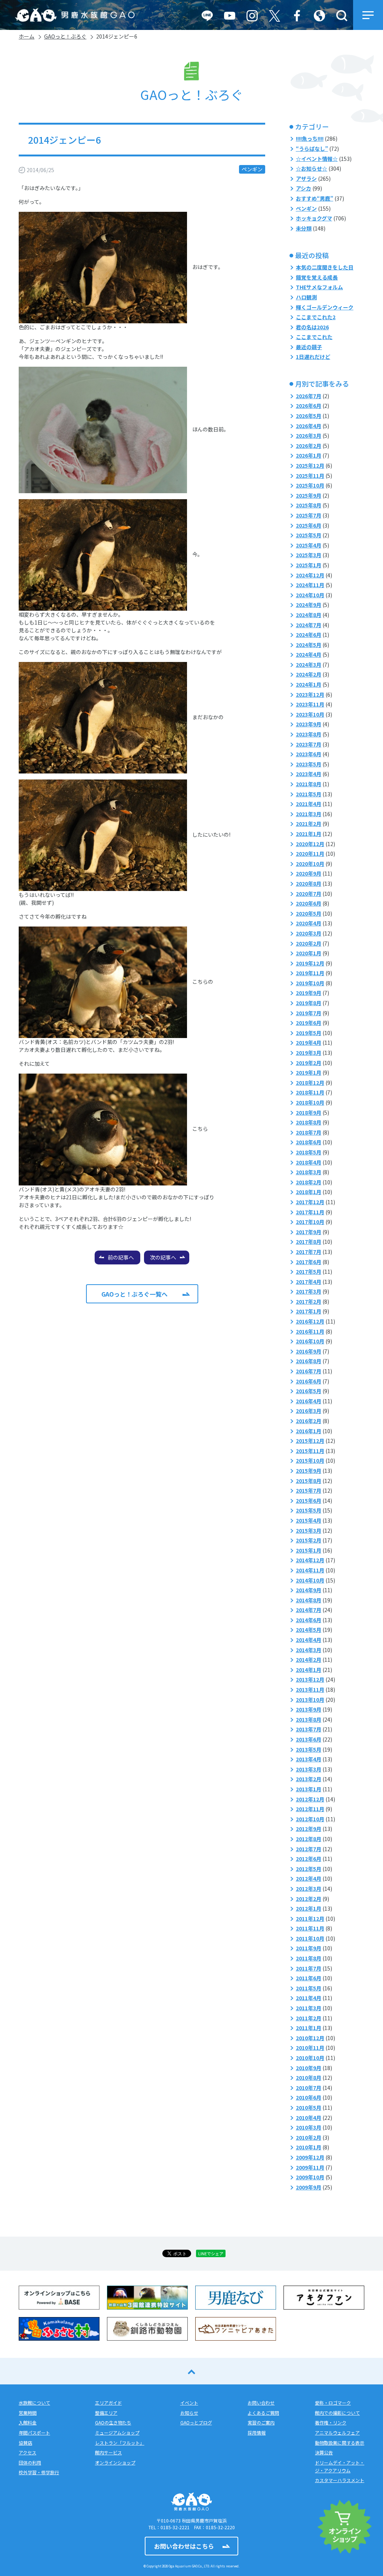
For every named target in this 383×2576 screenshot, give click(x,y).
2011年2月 (309, 2018)
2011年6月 (309, 1978)
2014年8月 (309, 1600)
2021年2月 (309, 824)
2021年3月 (309, 814)
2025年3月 (309, 555)
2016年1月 (309, 1431)
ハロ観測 (306, 297)
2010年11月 (310, 2048)
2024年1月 (309, 684)
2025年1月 (309, 565)
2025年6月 (309, 525)
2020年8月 (309, 883)
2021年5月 (309, 794)
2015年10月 (310, 1461)
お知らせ (189, 2413)
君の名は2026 (312, 327)
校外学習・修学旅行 (39, 2472)
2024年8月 (309, 615)
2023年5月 (309, 764)
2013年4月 (309, 1759)
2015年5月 (309, 1510)
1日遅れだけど (313, 357)
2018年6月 (309, 1142)
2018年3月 (309, 1172)
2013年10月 (310, 1700)
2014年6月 (309, 1620)
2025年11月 (310, 476)
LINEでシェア (211, 2253)
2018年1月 (309, 1192)
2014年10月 (310, 1580)
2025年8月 (309, 505)
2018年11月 (310, 1092)
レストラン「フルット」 (120, 2443)
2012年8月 (309, 1839)
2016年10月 (310, 1341)
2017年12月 (310, 1202)
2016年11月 (310, 1331)
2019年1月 (309, 1072)
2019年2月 (309, 1063)
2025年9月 (309, 495)
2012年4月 (309, 1878)
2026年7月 (309, 396)
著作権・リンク (331, 2422)
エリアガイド (108, 2403)
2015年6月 (309, 1501)
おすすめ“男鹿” (315, 198)
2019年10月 (310, 983)
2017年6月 (309, 1262)
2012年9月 (309, 1829)
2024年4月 (309, 654)
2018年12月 (310, 1083)
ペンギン (252, 169)
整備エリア (106, 2413)
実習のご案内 (261, 2422)
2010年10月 (310, 2058)
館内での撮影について (337, 2413)
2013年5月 (309, 1749)
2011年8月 (309, 1958)
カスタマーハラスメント (340, 2480)
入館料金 (28, 2422)
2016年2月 (309, 1421)
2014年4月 (309, 1640)
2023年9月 (309, 724)
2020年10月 (310, 864)
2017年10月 (310, 1222)
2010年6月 (309, 2097)
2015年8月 (309, 1481)
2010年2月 (309, 2137)
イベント (189, 2403)
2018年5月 (309, 1152)
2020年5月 (309, 913)
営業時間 (28, 2413)
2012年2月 (309, 1899)
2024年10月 (310, 595)
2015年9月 (309, 1471)
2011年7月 (309, 1968)
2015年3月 (309, 1530)
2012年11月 (310, 1809)
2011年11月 (310, 1928)
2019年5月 (309, 1033)
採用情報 (257, 2432)
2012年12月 (310, 1799)
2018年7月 (309, 1132)
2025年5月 (309, 535)
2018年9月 (309, 1112)
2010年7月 (309, 2088)
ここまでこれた (314, 337)
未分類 (304, 228)
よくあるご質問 (263, 2413)
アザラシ (306, 178)
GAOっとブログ (196, 2422)
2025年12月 (310, 466)
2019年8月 (309, 1003)
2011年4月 (309, 1998)
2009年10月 (310, 2177)
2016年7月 (309, 1371)
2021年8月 (309, 784)
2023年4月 (309, 774)
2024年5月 (309, 645)
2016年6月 (309, 1381)
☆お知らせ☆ (312, 168)
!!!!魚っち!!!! (310, 138)
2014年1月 (309, 1670)
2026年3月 (309, 436)
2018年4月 (309, 1162)
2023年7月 (309, 744)
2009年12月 (310, 2157)
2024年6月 (309, 635)
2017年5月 (309, 1272)
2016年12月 (310, 1321)
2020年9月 (309, 873)
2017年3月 (309, 1291)
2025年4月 (309, 545)
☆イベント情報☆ (317, 159)
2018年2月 (309, 1182)
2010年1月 (309, 2147)
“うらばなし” (312, 149)
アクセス (27, 2452)
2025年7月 (309, 515)
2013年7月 (309, 1729)
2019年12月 (310, 963)
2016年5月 (309, 1391)
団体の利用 (30, 2462)
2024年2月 (309, 674)
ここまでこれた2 (316, 317)
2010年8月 (309, 2078)
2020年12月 (310, 844)
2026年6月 (309, 406)
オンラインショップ (115, 2462)
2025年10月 (310, 485)
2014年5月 (309, 1630)
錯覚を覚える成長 (317, 277)
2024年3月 (309, 665)
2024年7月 (309, 625)
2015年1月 (309, 1550)
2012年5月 (309, 1869)
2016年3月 (309, 1411)
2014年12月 (310, 1560)
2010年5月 (309, 2108)
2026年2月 (309, 446)
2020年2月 (309, 943)
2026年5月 (309, 416)
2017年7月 (309, 1252)
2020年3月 (309, 933)
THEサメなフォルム (319, 287)
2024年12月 (310, 575)
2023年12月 (310, 695)
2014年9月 (309, 1590)
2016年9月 (309, 1351)
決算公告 (324, 2452)
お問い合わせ (261, 2403)
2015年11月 (310, 1451)
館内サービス (108, 2452)
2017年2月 (309, 1301)
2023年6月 (309, 754)
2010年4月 (309, 2118)
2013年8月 (309, 1719)
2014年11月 (310, 1570)
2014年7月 (309, 1610)
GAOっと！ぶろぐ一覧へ (134, 1294)
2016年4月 (309, 1401)
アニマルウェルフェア (337, 2432)
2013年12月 (310, 1679)
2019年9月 (309, 993)
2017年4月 (309, 1282)
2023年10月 (310, 714)
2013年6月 (309, 1739)
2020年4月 (309, 923)
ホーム (27, 36)
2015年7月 (309, 1490)
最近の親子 (309, 347)
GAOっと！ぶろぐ (65, 36)
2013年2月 (309, 1779)
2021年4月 (309, 804)
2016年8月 (309, 1361)
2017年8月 (309, 1242)
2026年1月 (309, 455)
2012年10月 (310, 1819)
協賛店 (25, 2443)
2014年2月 (309, 1660)
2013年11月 (310, 1690)
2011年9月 (309, 1948)
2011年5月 (309, 1988)
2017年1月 (309, 1311)
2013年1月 (309, 1789)
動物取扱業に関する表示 (340, 2443)
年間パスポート (34, 2432)
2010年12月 (310, 2038)
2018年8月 (309, 1122)
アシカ (304, 188)
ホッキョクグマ (314, 218)
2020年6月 (309, 903)
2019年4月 (309, 1043)
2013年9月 (309, 1709)
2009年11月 (310, 2167)
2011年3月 (309, 2008)
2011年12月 (310, 1919)
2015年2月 (309, 1540)
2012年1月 (309, 1908)
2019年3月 (309, 1053)
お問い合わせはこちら (184, 2546)
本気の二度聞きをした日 (325, 267)
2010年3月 (309, 2127)
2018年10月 (310, 1102)
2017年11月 (310, 1212)
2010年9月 (309, 2068)
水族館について (34, 2403)
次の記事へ (163, 1257)
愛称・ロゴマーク (333, 2403)
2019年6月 (309, 1023)
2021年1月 (309, 834)
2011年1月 (309, 2028)
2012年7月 (309, 1849)
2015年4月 (309, 1520)
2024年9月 (309, 605)
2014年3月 (309, 1650)
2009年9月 (309, 2187)
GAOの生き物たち (113, 2422)
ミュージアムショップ (117, 2432)
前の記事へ (121, 1257)
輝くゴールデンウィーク (325, 307)
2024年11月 (310, 585)
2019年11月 (310, 973)
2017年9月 (309, 1232)
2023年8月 (309, 734)
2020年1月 (309, 953)
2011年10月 (310, 1938)
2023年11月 (310, 704)
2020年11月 (310, 854)
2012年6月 (309, 1859)
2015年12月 (310, 1441)
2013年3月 (309, 1769)
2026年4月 (309, 426)
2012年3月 (309, 1889)
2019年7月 (309, 1013)
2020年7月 (309, 894)
